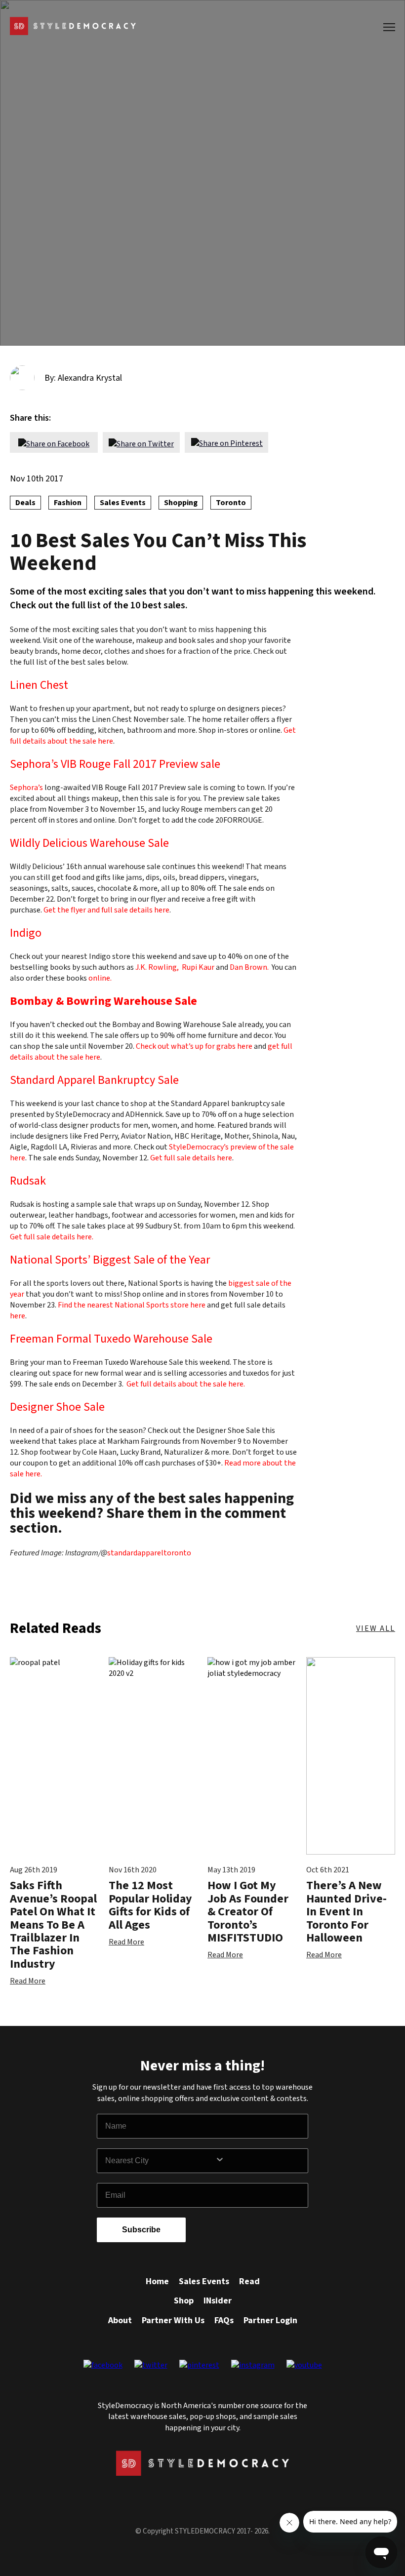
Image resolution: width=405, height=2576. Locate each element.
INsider (218, 2301)
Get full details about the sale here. (186, 1384)
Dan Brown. (251, 967)
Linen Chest (39, 685)
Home (157, 2281)
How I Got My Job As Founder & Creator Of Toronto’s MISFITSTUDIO (248, 1912)
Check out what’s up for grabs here (194, 1046)
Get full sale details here (191, 1158)
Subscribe (141, 2230)
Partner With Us (173, 2320)
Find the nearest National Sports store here (132, 1305)
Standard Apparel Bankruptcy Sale (94, 1080)
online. (100, 978)
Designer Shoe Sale (57, 1407)
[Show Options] (259, 2161)
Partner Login (270, 2320)
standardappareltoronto (149, 1553)
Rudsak (28, 1181)
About (120, 2320)
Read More (28, 1981)
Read (249, 2281)
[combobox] (160, 2161)
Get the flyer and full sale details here (106, 910)
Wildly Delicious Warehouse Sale (89, 843)
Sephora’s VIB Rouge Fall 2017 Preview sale (115, 764)
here (18, 1316)
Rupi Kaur (198, 967)
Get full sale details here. (52, 1237)
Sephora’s (26, 788)
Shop (184, 2301)
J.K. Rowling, (157, 967)
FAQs (224, 2320)
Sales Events (204, 2281)
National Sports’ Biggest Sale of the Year (110, 1260)
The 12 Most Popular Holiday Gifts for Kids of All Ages (150, 1905)
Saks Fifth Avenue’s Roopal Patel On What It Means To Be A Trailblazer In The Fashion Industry (53, 1924)
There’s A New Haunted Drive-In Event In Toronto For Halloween (346, 1912)
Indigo (26, 933)
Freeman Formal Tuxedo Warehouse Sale (111, 1339)
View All (376, 1628)
